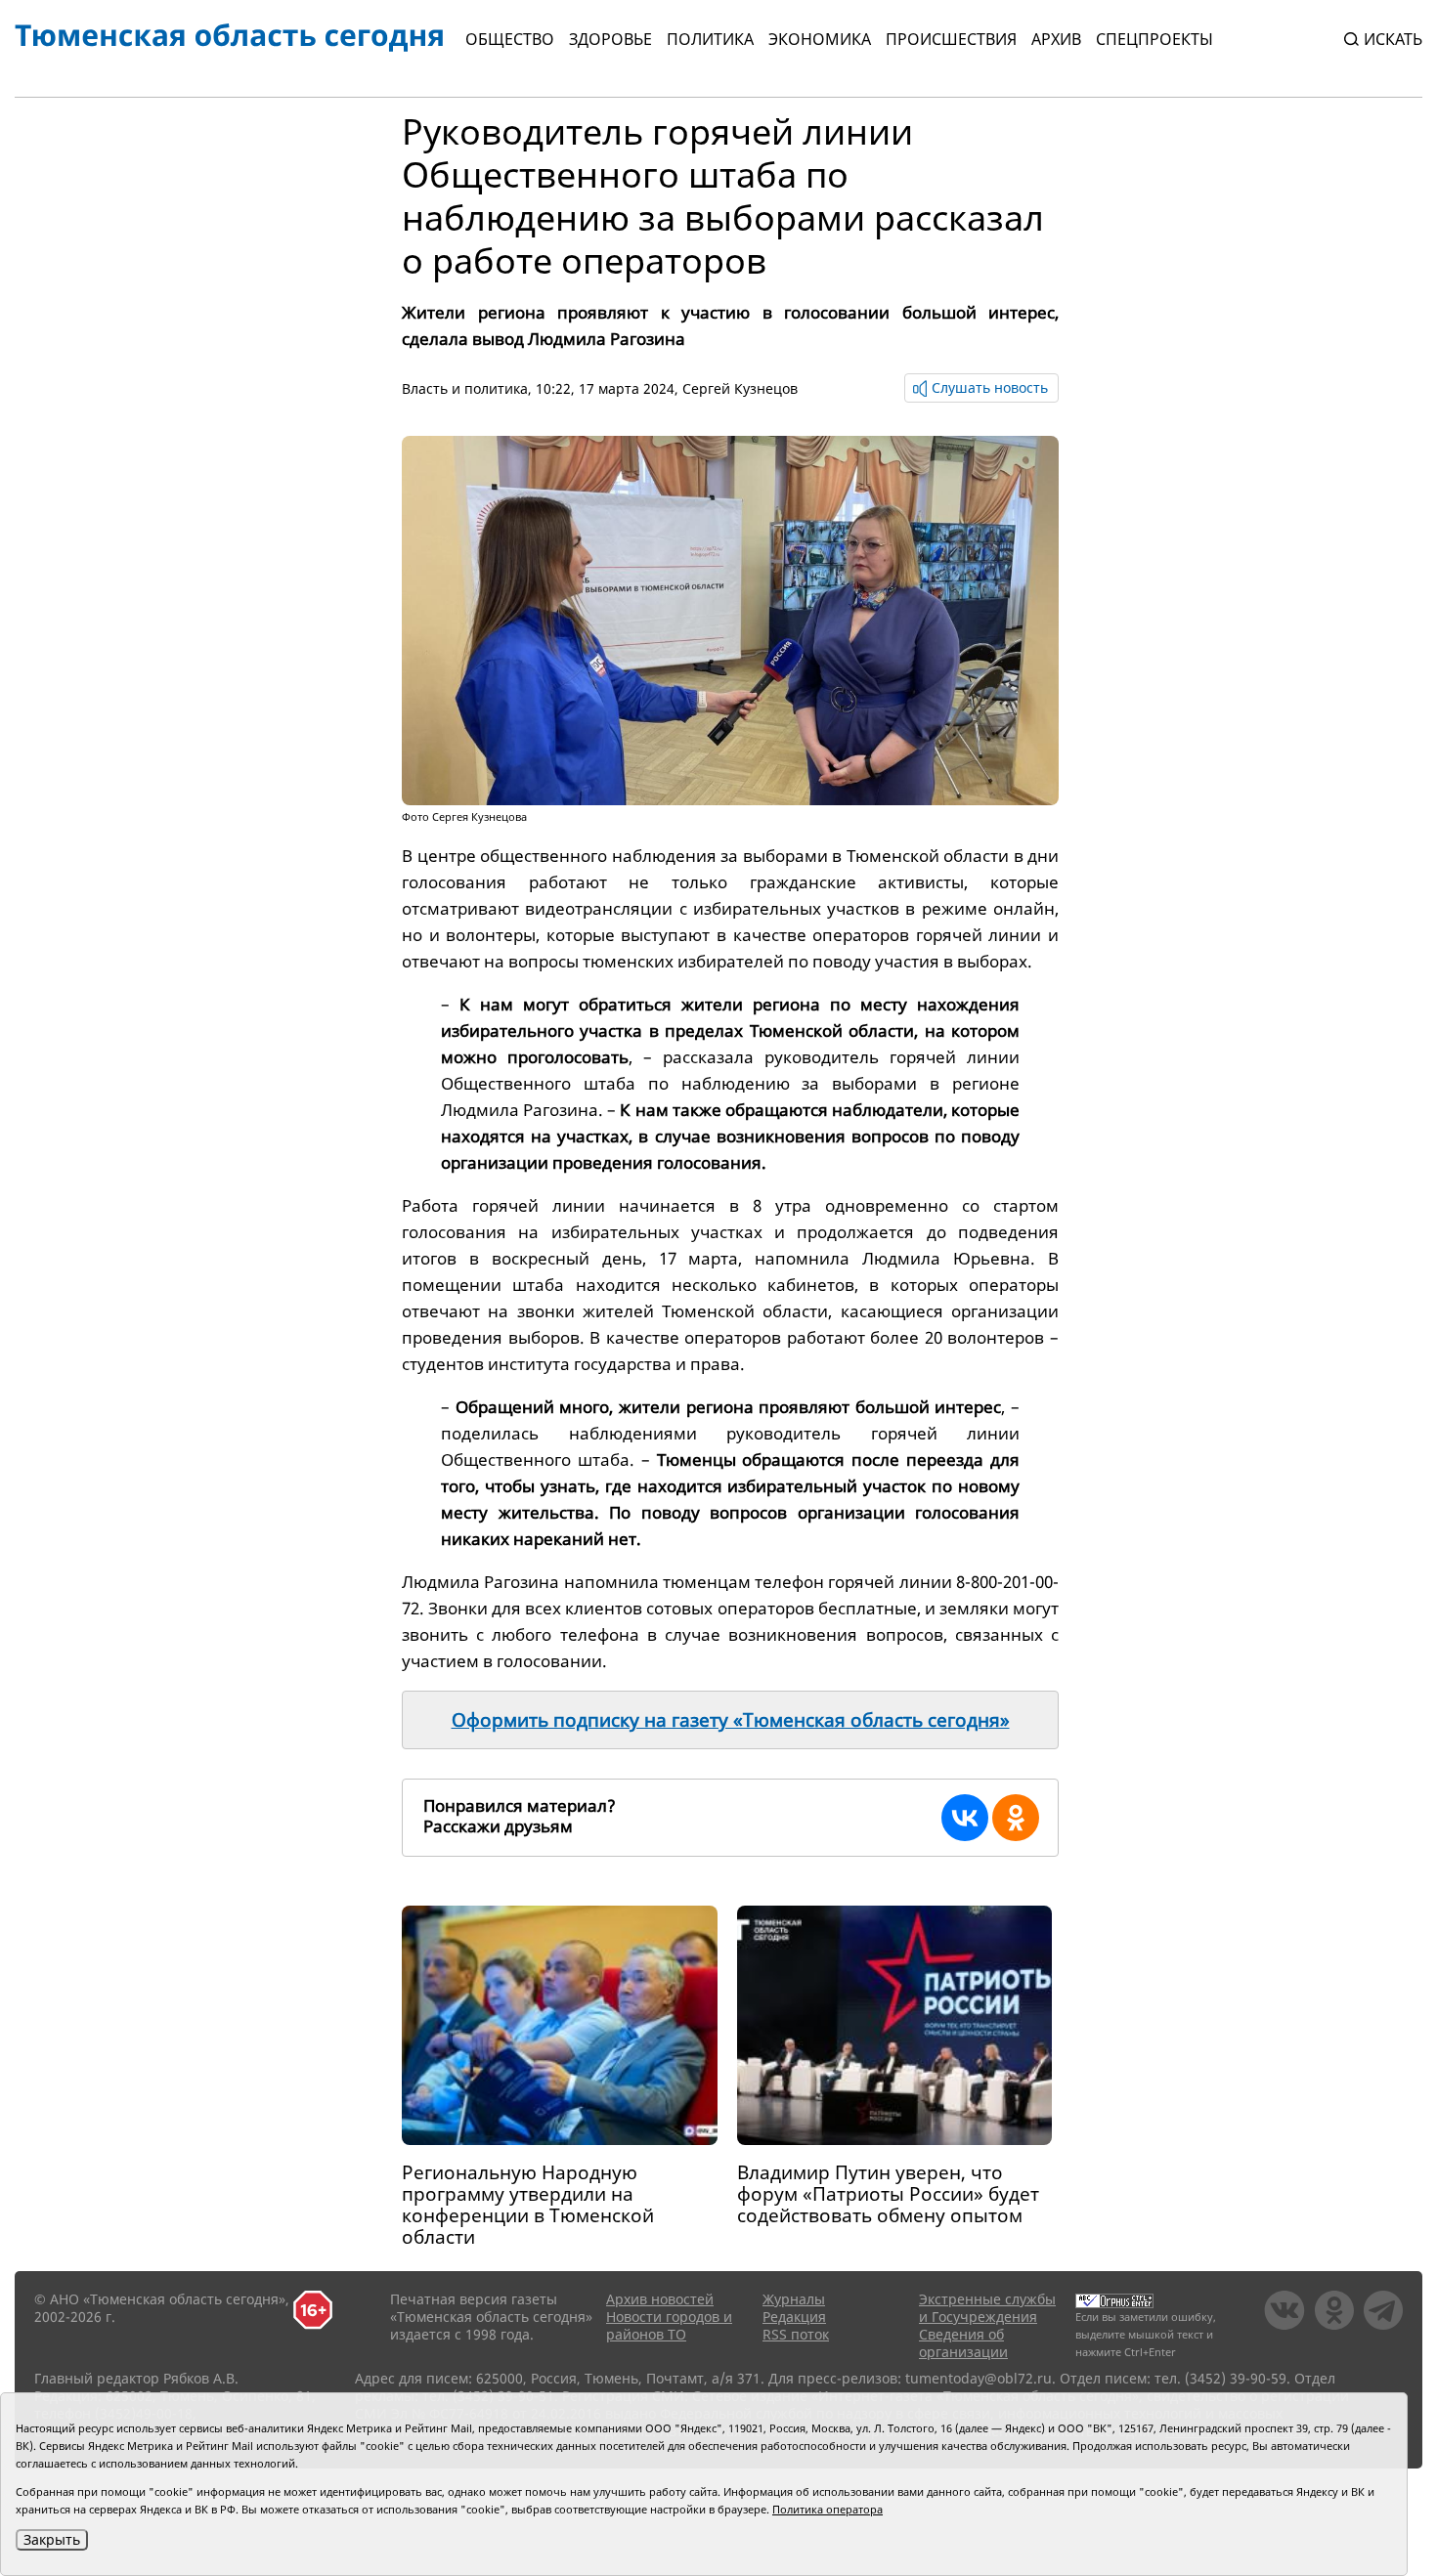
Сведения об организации (963, 2343)
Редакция (794, 2317)
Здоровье (610, 39)
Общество (510, 39)
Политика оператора (827, 2509)
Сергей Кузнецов (740, 388)
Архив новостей (660, 2299)
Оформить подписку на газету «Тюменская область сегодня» (731, 1720)
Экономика (820, 39)
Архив (1056, 39)
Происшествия (951, 39)
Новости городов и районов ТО (669, 2325)
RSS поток (796, 2334)
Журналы (794, 2299)
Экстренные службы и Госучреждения (987, 2308)
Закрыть (52, 2539)
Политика (710, 39)
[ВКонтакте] (965, 1818)
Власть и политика (465, 388)
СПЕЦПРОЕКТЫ (1154, 39)
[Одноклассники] (1016, 1818)
